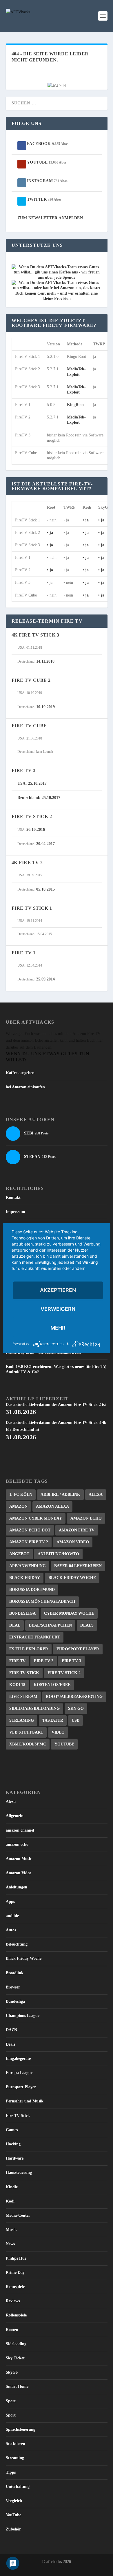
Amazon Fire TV (77, 1530)
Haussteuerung (19, 2172)
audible (12, 1916)
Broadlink (15, 1973)
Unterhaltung (18, 2487)
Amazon (18, 1506)
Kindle (12, 2187)
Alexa (96, 1494)
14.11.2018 (45, 661)
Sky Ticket (15, 2358)
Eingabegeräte (18, 2059)
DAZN (11, 2030)
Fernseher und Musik (25, 2101)
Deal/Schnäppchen (50, 1625)
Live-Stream (23, 1697)
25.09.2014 (45, 979)
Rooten (12, 2330)
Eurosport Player (78, 1649)
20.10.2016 (36, 830)
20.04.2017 (45, 844)
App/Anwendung (28, 1566)
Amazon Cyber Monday (36, 1518)
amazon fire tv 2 (29, 1542)
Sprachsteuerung (21, 2429)
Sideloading (16, 2344)
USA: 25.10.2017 (32, 783)
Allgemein (15, 1816)
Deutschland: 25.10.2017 (39, 798)
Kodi (10, 2201)
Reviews (13, 2301)
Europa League (19, 2073)
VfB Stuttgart (26, 1732)
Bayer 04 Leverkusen (78, 1566)
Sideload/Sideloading (34, 1708)
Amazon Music (19, 1859)
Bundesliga (22, 1613)
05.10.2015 (45, 889)
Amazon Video (73, 1542)
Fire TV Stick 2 (64, 1673)
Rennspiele (15, 2287)
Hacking (13, 2144)
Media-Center (18, 2215)
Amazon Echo (86, 1518)
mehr (58, 1328)
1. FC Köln (21, 1494)
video (58, 1732)
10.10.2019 (45, 707)
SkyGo (12, 2372)
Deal (15, 1625)
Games (12, 2130)
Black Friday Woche (72, 1578)
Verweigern (58, 1309)
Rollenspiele (16, 2315)
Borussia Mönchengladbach (42, 1601)
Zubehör (13, 2529)
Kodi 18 (17, 1685)
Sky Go (76, 1708)
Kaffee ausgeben (20, 1073)
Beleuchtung (17, 1944)
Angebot (19, 1554)
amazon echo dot (30, 1530)
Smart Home (17, 2386)
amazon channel (20, 1830)
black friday (25, 1578)
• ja (86, 520)
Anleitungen (17, 1887)
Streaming (22, 1720)
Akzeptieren (58, 1290)
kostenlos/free (52, 1685)
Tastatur (53, 1720)
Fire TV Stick (24, 1673)
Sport (11, 2401)
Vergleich (14, 2501)
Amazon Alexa (52, 1506)
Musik (11, 2230)
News (10, 2244)
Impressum (16, 1212)
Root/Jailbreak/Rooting (74, 1697)
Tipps (11, 2472)
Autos (11, 1930)
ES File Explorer (29, 1649)
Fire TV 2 (44, 1661)
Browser (13, 1987)
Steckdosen (16, 2444)
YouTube (64, 1744)
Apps (10, 1902)
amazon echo (17, 1844)
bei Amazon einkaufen (25, 1087)
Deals (87, 1625)
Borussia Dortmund (32, 1590)
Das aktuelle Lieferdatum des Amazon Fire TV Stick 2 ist (56, 1409)
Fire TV (17, 1661)
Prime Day (15, 2273)
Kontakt (13, 1198)
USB (75, 1720)
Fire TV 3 (71, 1661)
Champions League (23, 2016)
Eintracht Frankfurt (35, 1637)
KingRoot (75, 405)
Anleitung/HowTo (58, 1554)
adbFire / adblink (60, 1494)
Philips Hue (16, 2258)
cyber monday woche (69, 1613)
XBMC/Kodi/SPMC (28, 1744)
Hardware (15, 2158)
